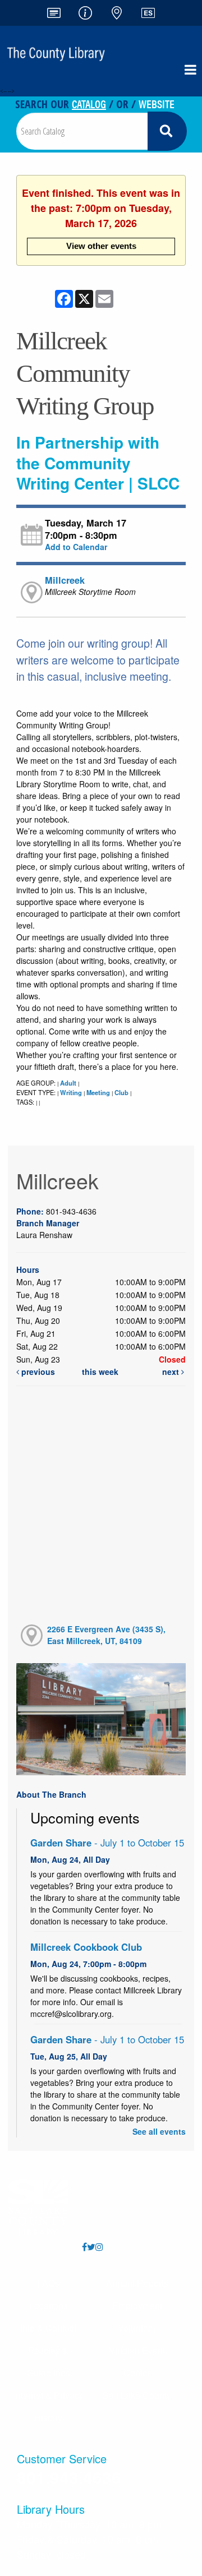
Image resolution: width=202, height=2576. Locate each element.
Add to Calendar (76, 547)
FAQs (48, 2283)
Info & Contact (48, 2328)
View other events (101, 246)
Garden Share (107, 1843)
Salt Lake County (137, 2395)
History (48, 2418)
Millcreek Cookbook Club (86, 1947)
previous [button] (37, 1372)
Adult (68, 1083)
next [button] (172, 1372)
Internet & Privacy (49, 2395)
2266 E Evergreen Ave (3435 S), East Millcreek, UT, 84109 (106, 1635)
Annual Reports (137, 2283)
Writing (71, 1092)
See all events (159, 2131)
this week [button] (100, 1372)
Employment (137, 2305)
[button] (190, 70)
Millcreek (65, 580)
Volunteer (137, 2328)
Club (121, 1092)
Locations (49, 2305)
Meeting (98, 1092)
